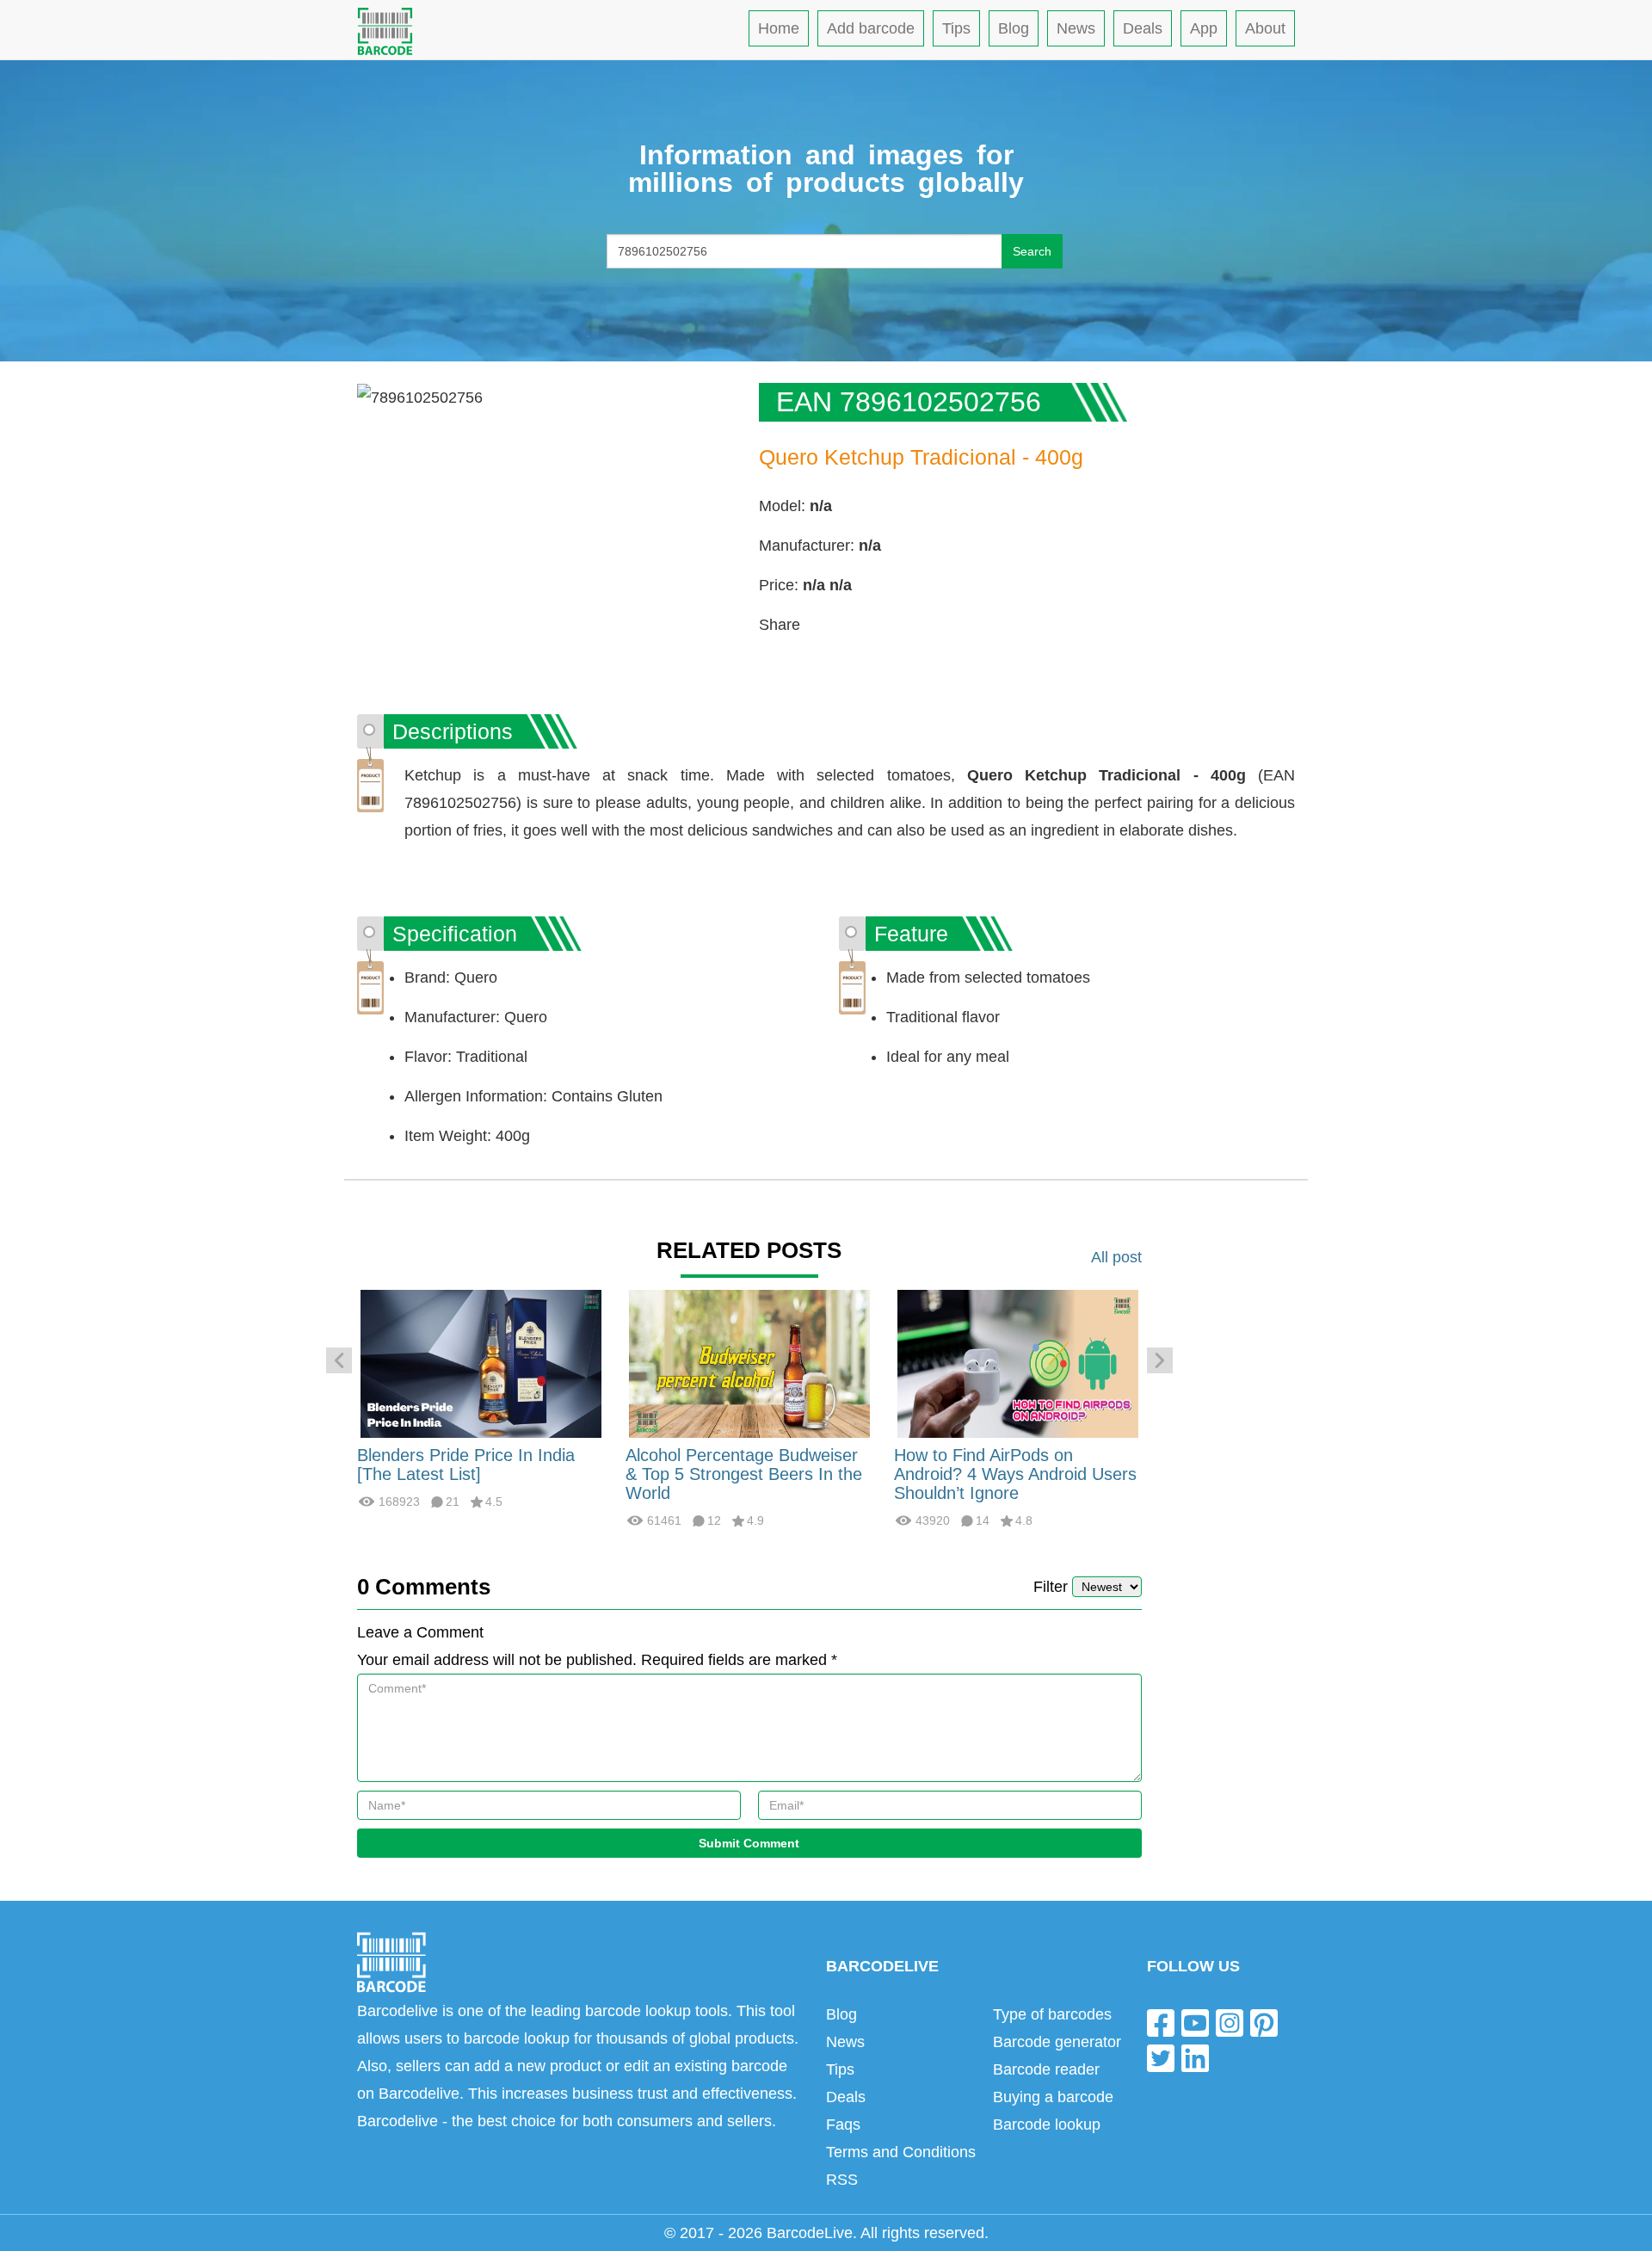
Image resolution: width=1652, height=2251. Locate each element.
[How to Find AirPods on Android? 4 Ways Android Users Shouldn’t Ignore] (1018, 1363)
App (1204, 28)
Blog (1014, 28)
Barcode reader (1046, 2069)
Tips (956, 28)
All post (1116, 1257)
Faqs (843, 2125)
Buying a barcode (1053, 2097)
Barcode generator (1057, 2042)
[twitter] (1161, 2058)
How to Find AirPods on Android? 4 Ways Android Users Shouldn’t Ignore (1015, 1474)
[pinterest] (1264, 2022)
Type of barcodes (1052, 2014)
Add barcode (871, 28)
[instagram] (1230, 2022)
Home (779, 28)
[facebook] (1161, 2022)
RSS (842, 2180)
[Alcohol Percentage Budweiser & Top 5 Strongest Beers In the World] (749, 1363)
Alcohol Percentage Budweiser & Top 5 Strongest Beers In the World (744, 1474)
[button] (339, 1360)
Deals (1143, 28)
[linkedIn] (1195, 2058)
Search (1032, 251)
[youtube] (1195, 2022)
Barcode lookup (1047, 2125)
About (1265, 28)
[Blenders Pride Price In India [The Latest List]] (481, 1363)
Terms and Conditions (901, 2152)
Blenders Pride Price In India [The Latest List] (466, 1465)
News (1076, 28)
